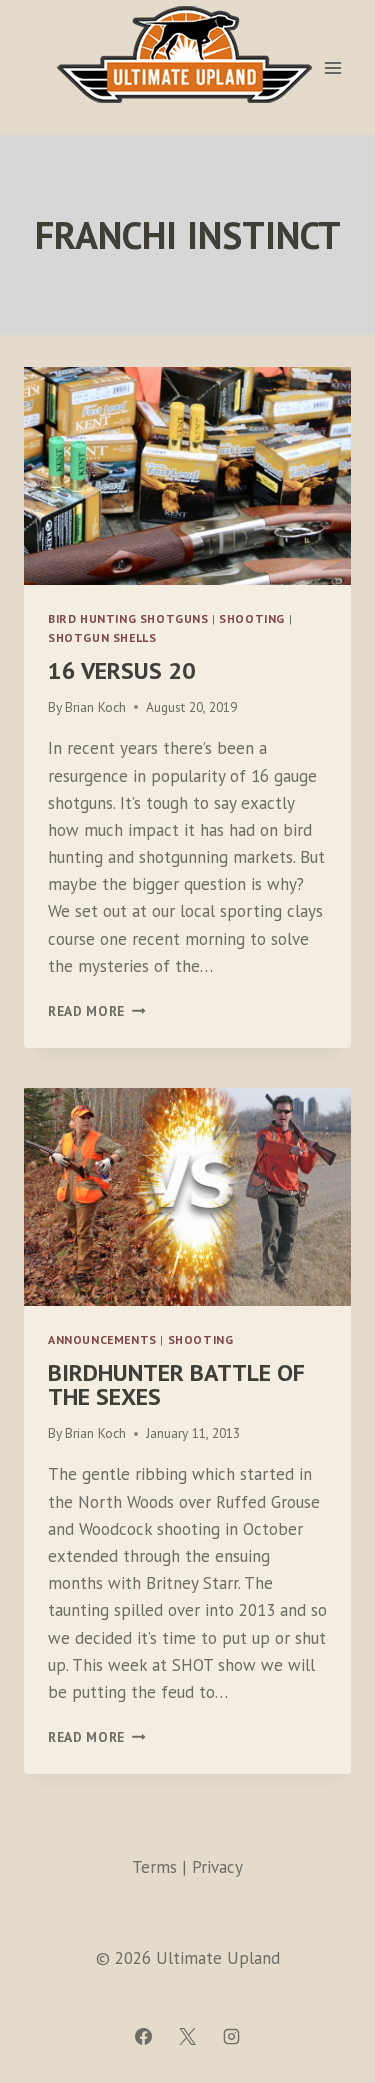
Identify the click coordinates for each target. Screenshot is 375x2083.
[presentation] (187, 476)
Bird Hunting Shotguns (128, 618)
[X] (188, 2036)
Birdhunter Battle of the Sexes (176, 1384)
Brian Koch (95, 707)
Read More (97, 1011)
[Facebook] (143, 2036)
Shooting (252, 618)
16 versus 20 (122, 670)
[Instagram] (232, 2036)
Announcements (102, 1339)
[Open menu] (332, 67)
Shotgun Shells (102, 637)
